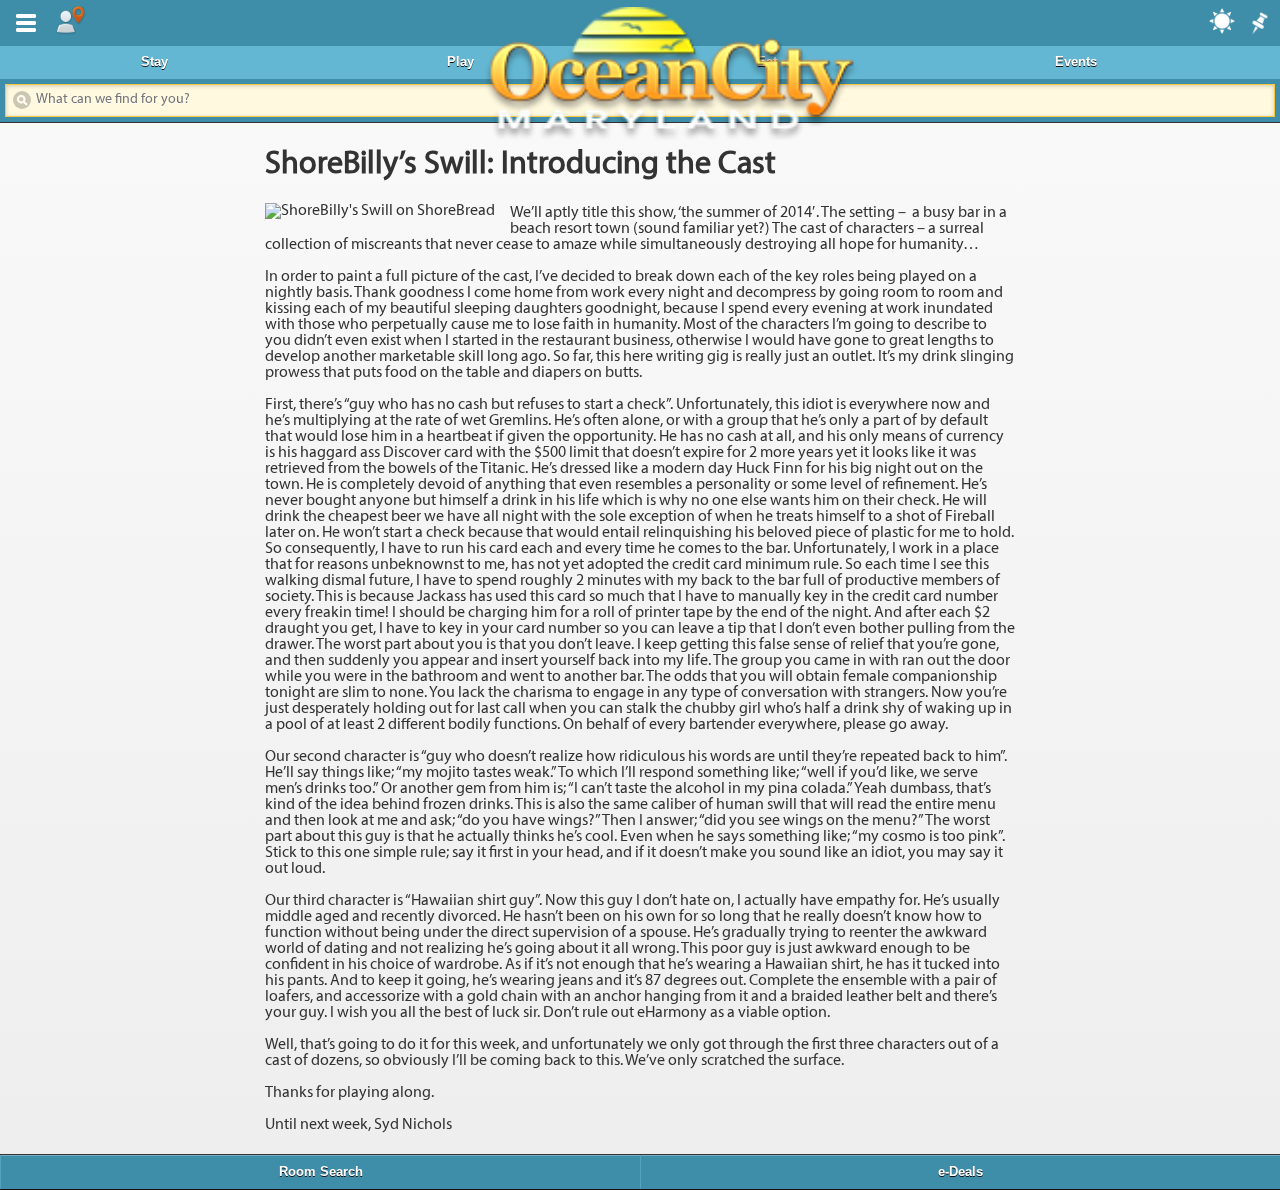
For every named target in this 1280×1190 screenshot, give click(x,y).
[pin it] (1258, 24)
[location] (70, 21)
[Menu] (22, 21)
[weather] (1223, 20)
